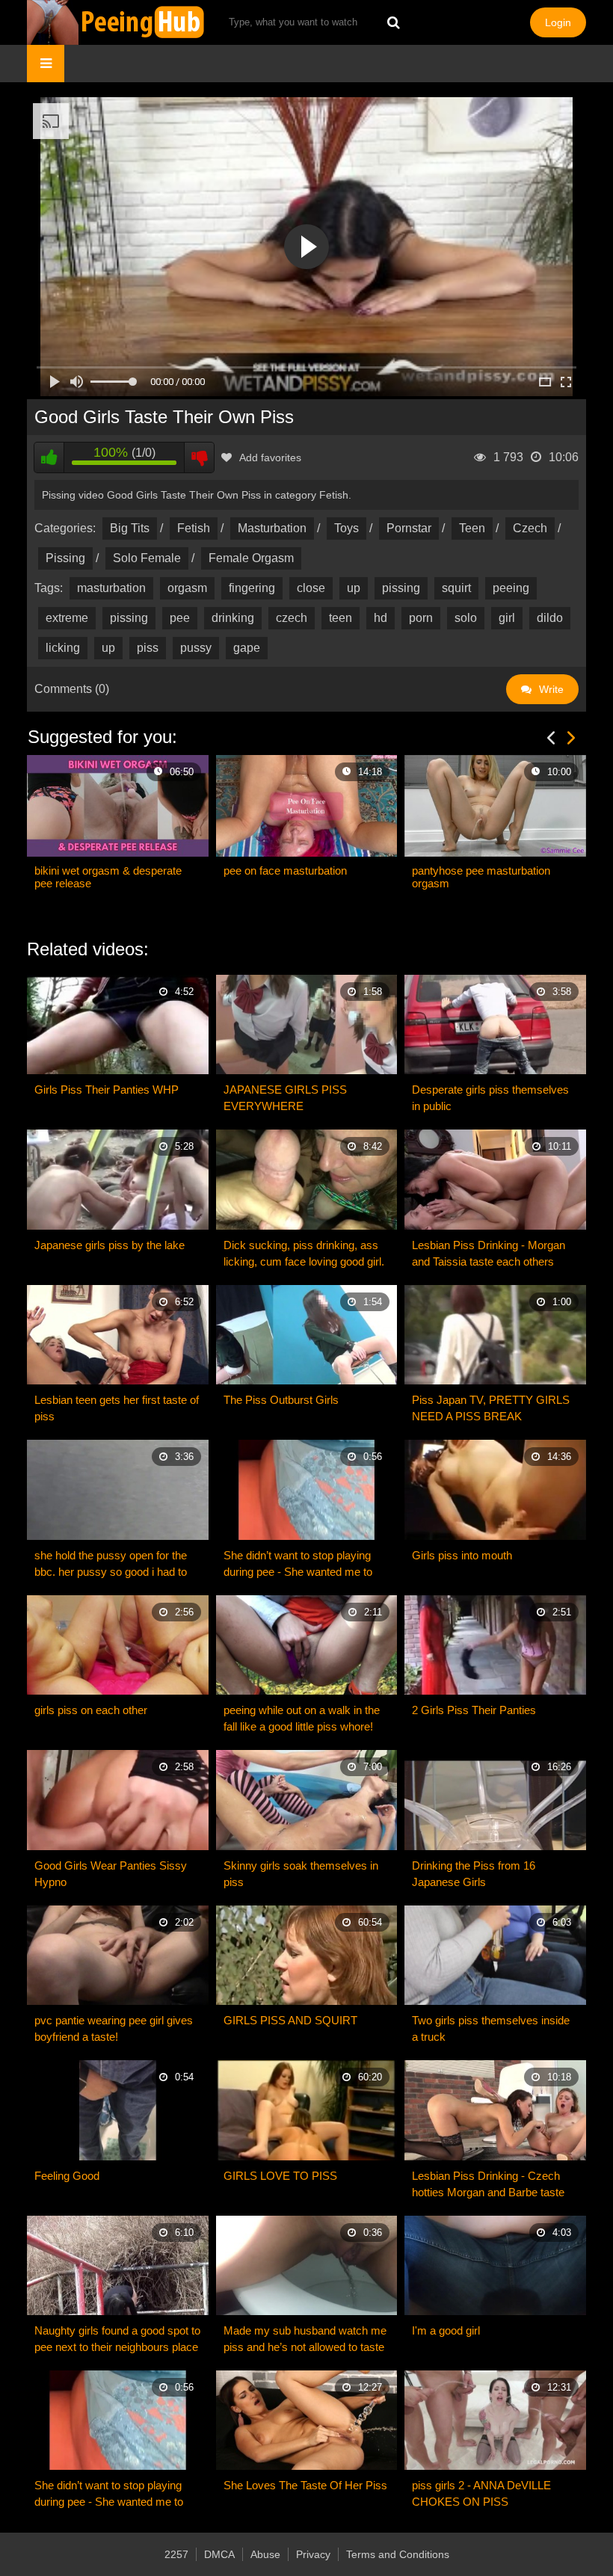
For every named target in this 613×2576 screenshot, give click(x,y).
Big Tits (130, 528)
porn (421, 618)
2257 (176, 2554)
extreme (67, 618)
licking (63, 648)
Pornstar (409, 528)
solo (466, 618)
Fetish (194, 528)
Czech (530, 528)
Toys (346, 528)
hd (381, 618)
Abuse (265, 2554)
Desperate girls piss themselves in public (490, 1098)
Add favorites (270, 457)
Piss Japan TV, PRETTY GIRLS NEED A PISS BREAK (491, 1408)
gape (247, 648)
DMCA (219, 2554)
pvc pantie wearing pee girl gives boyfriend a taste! (114, 2028)
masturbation (111, 588)
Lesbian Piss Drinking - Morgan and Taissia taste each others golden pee (489, 1254)
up (354, 588)
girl (507, 618)
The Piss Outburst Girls (281, 1400)
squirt (456, 588)
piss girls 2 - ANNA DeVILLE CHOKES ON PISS (481, 2493)
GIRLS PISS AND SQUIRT (290, 2020)
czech (292, 618)
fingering (252, 588)
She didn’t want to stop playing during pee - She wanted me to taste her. (298, 1565)
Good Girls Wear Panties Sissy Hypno (111, 1874)
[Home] (117, 22)
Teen (472, 528)
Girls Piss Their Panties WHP (107, 1090)
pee (180, 618)
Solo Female (147, 558)
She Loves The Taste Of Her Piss (305, 2485)
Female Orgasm (251, 558)
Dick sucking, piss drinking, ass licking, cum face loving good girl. (304, 1253)
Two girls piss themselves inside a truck (491, 2028)
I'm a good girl (446, 2330)
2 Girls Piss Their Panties (474, 1710)
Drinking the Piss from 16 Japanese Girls (474, 1874)
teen (341, 618)
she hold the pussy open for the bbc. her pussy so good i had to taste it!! (111, 1565)
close (311, 588)
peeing (511, 588)
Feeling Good (67, 2176)
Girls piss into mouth (462, 1555)
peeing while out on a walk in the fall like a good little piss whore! (302, 1718)
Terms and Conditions (398, 2554)
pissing (401, 588)
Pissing (65, 558)
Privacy (313, 2554)
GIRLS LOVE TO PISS (280, 2176)
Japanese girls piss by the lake (110, 1245)
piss (148, 648)
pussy (196, 648)
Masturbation (272, 528)
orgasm (187, 588)
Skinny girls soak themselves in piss (301, 1874)
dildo (550, 618)
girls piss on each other (91, 1710)
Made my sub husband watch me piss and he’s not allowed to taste (305, 2339)
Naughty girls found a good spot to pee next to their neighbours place (117, 2339)
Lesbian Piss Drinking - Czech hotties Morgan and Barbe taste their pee (488, 2185)
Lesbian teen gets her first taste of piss (117, 1408)
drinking (233, 618)
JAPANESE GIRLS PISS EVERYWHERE (285, 1098)
